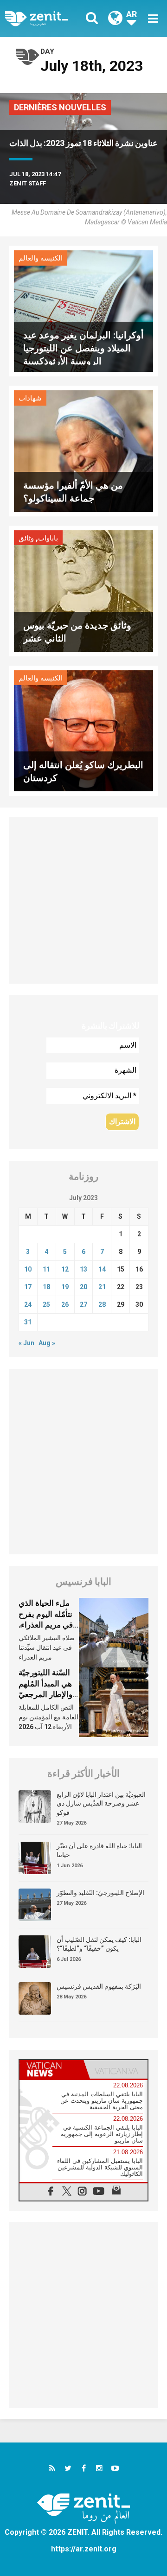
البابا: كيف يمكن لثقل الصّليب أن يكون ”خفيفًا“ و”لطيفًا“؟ (99, 1944)
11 (46, 1269)
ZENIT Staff (28, 183)
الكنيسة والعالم (41, 258)
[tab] (51, 2069)
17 (28, 1287)
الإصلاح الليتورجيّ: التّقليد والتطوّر (100, 1893)
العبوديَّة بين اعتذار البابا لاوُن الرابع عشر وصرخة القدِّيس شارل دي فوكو (101, 1803)
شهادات (30, 398)
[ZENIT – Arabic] (47, 19)
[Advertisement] (83, 900)
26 (65, 1304)
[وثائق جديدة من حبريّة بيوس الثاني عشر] (83, 590)
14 (102, 1269)
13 (83, 1269)
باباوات (48, 538)
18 (46, 1287)
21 (102, 1287)
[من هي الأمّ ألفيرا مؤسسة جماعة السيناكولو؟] (83, 450)
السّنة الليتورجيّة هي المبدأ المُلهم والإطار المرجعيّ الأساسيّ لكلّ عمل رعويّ (49, 1694)
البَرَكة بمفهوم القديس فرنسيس (99, 1986)
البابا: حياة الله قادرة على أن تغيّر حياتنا (99, 1851)
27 (83, 1304)
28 (102, 1304)
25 (46, 1304)
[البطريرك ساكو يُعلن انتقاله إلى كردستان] (83, 730)
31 (28, 1322)
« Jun (26, 1343)
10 (28, 1269)
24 (28, 1304)
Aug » (47, 1343)
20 (83, 1287)
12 (65, 1269)
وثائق (26, 538)
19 (65, 1287)
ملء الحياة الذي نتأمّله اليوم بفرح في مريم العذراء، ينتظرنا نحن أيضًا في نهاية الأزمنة (46, 1625)
